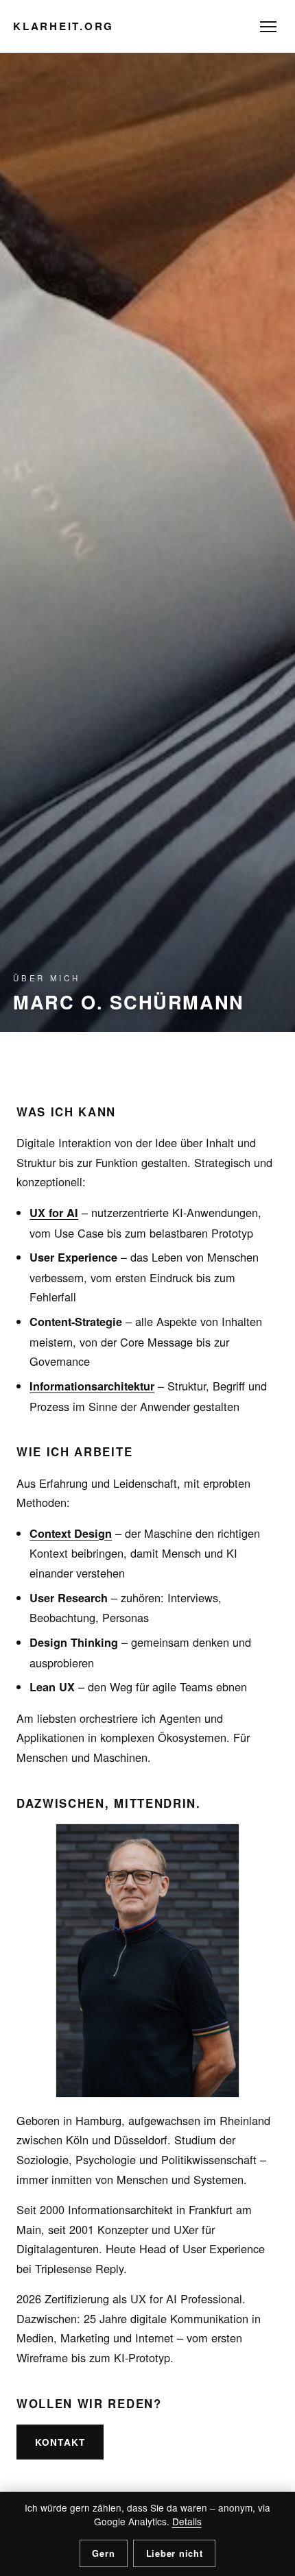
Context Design (71, 1533)
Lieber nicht (175, 2553)
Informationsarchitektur (92, 1386)
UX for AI (54, 1213)
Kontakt (60, 2442)
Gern (103, 2553)
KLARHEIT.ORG (63, 26)
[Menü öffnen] (268, 27)
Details (187, 2521)
